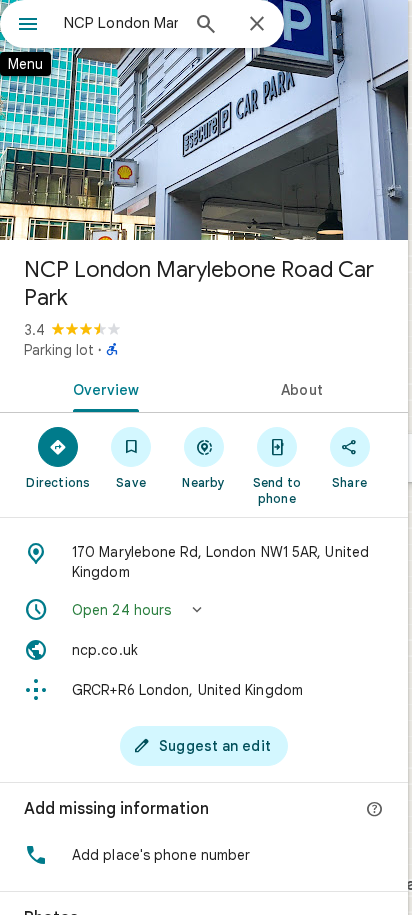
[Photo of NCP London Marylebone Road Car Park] (204, 120)
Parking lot (59, 350)
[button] (204, 610)
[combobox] (121, 23)
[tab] (102, 388)
